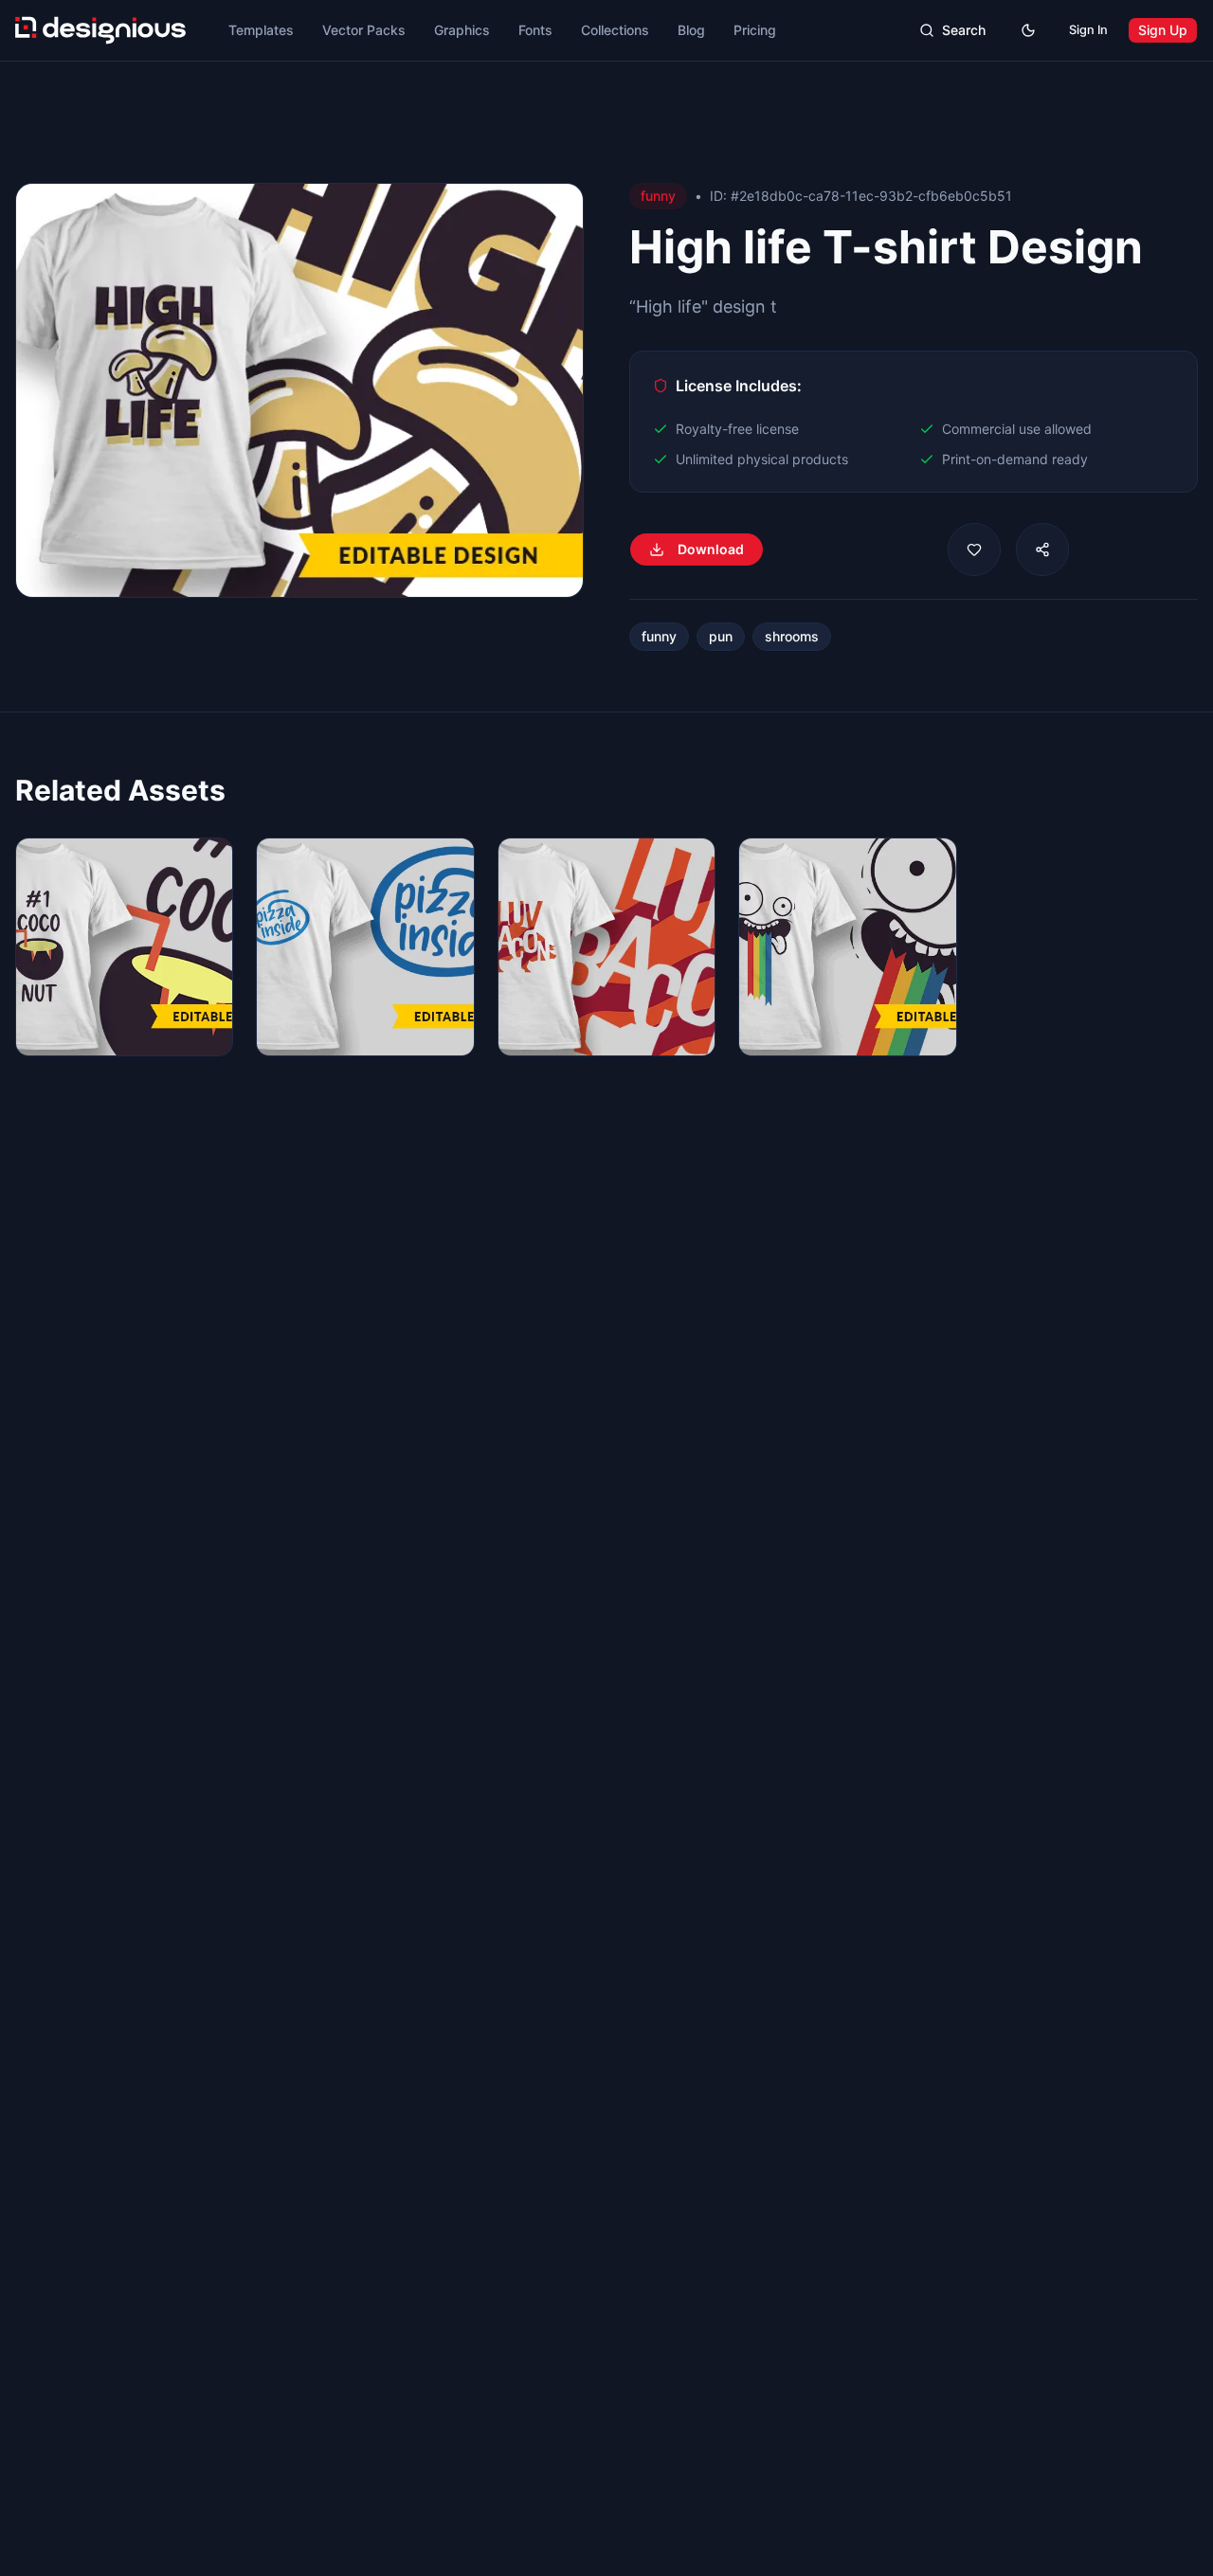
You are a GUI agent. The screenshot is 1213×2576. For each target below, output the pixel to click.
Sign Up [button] (1163, 30)
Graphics (462, 30)
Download (711, 549)
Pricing (755, 30)
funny (659, 636)
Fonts (535, 30)
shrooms (792, 636)
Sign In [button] (1088, 30)
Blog (691, 30)
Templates (261, 30)
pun (721, 636)
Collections (615, 30)
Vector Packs (364, 30)
